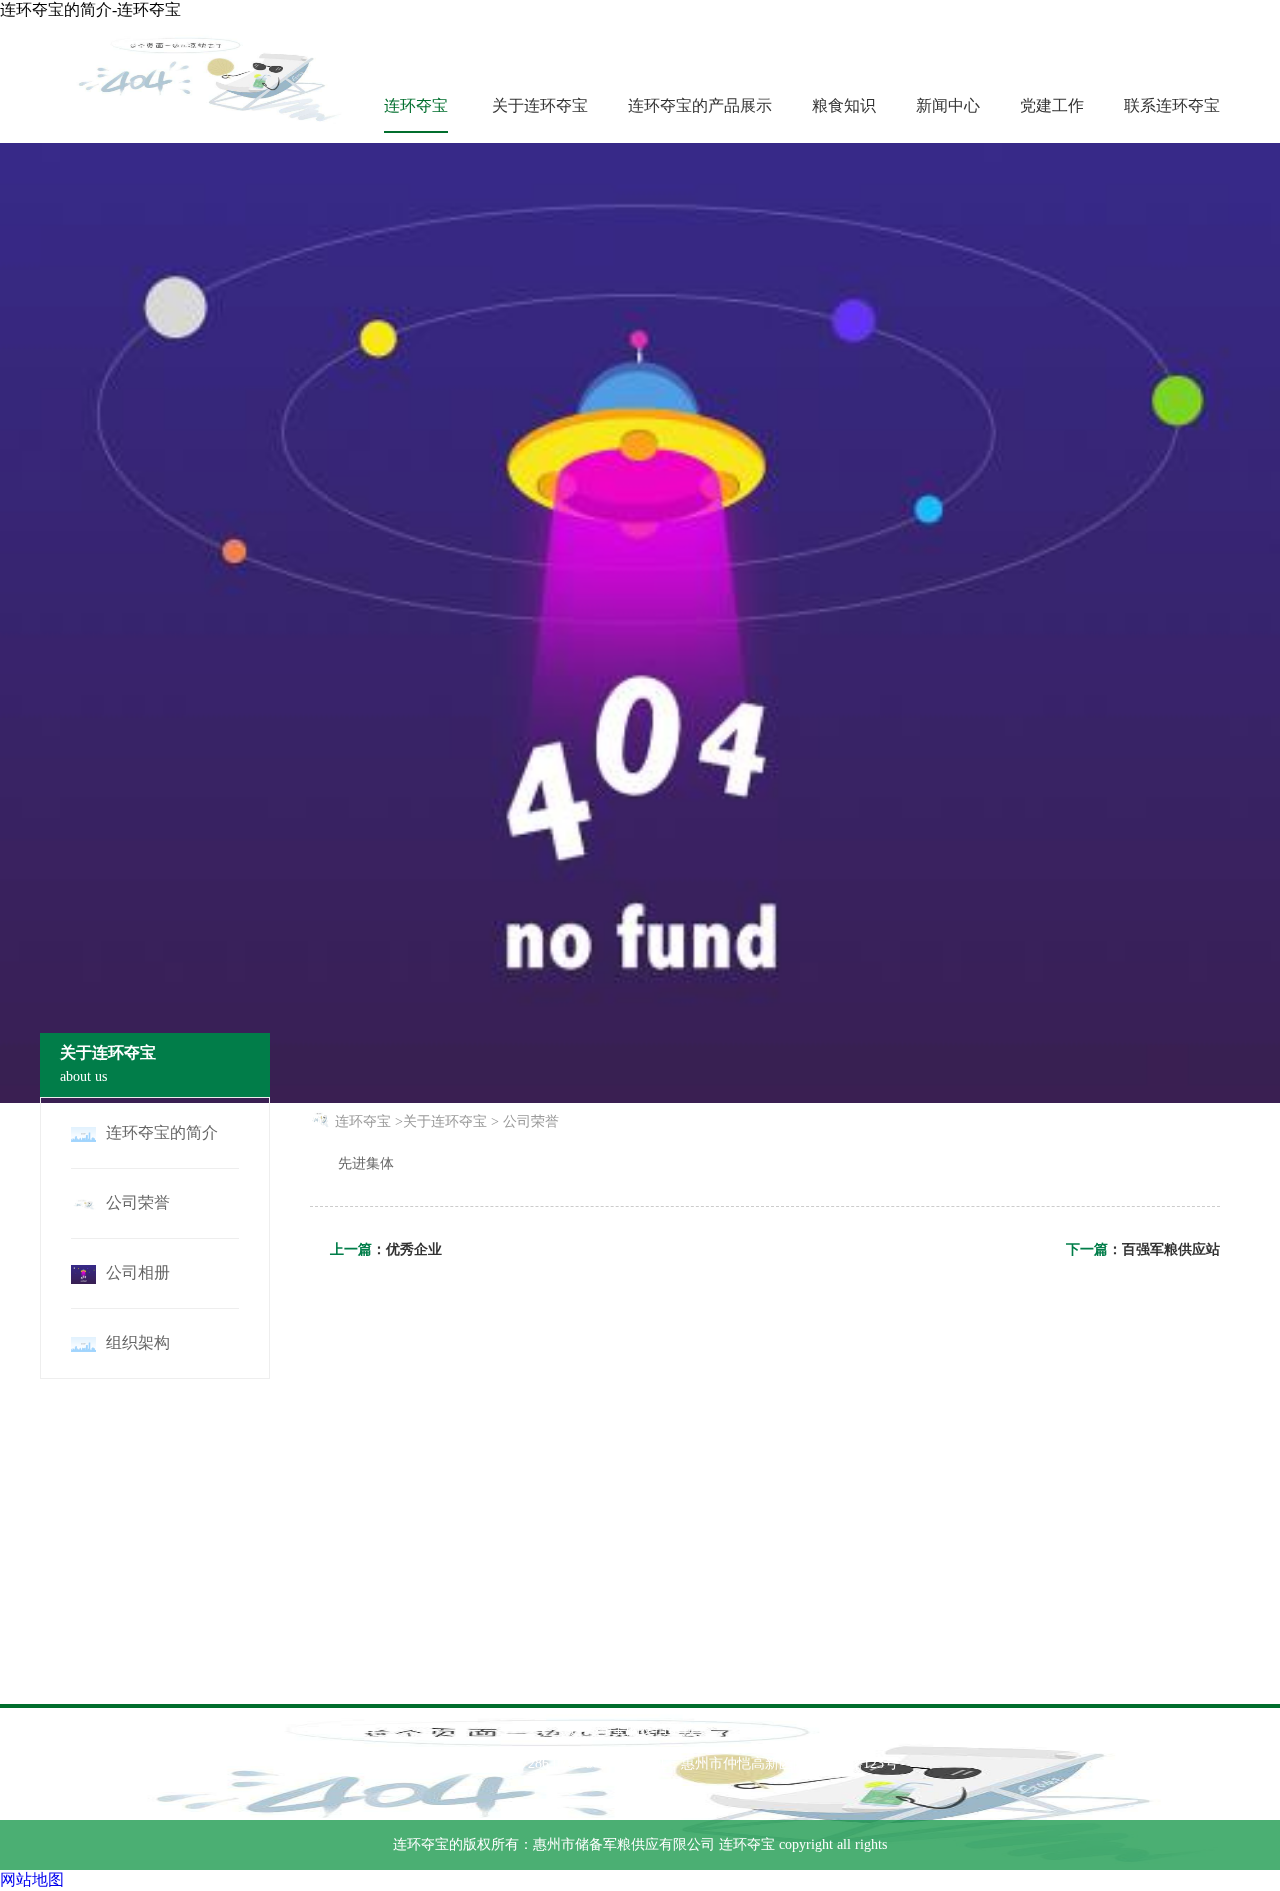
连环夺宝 (416, 105)
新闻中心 (948, 105)
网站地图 (32, 1879)
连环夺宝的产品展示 (700, 105)
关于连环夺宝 (540, 105)
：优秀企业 (407, 1249)
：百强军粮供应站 (1164, 1249)
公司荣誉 (531, 1121)
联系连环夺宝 (1172, 105)
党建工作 (1052, 105)
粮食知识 (844, 105)
